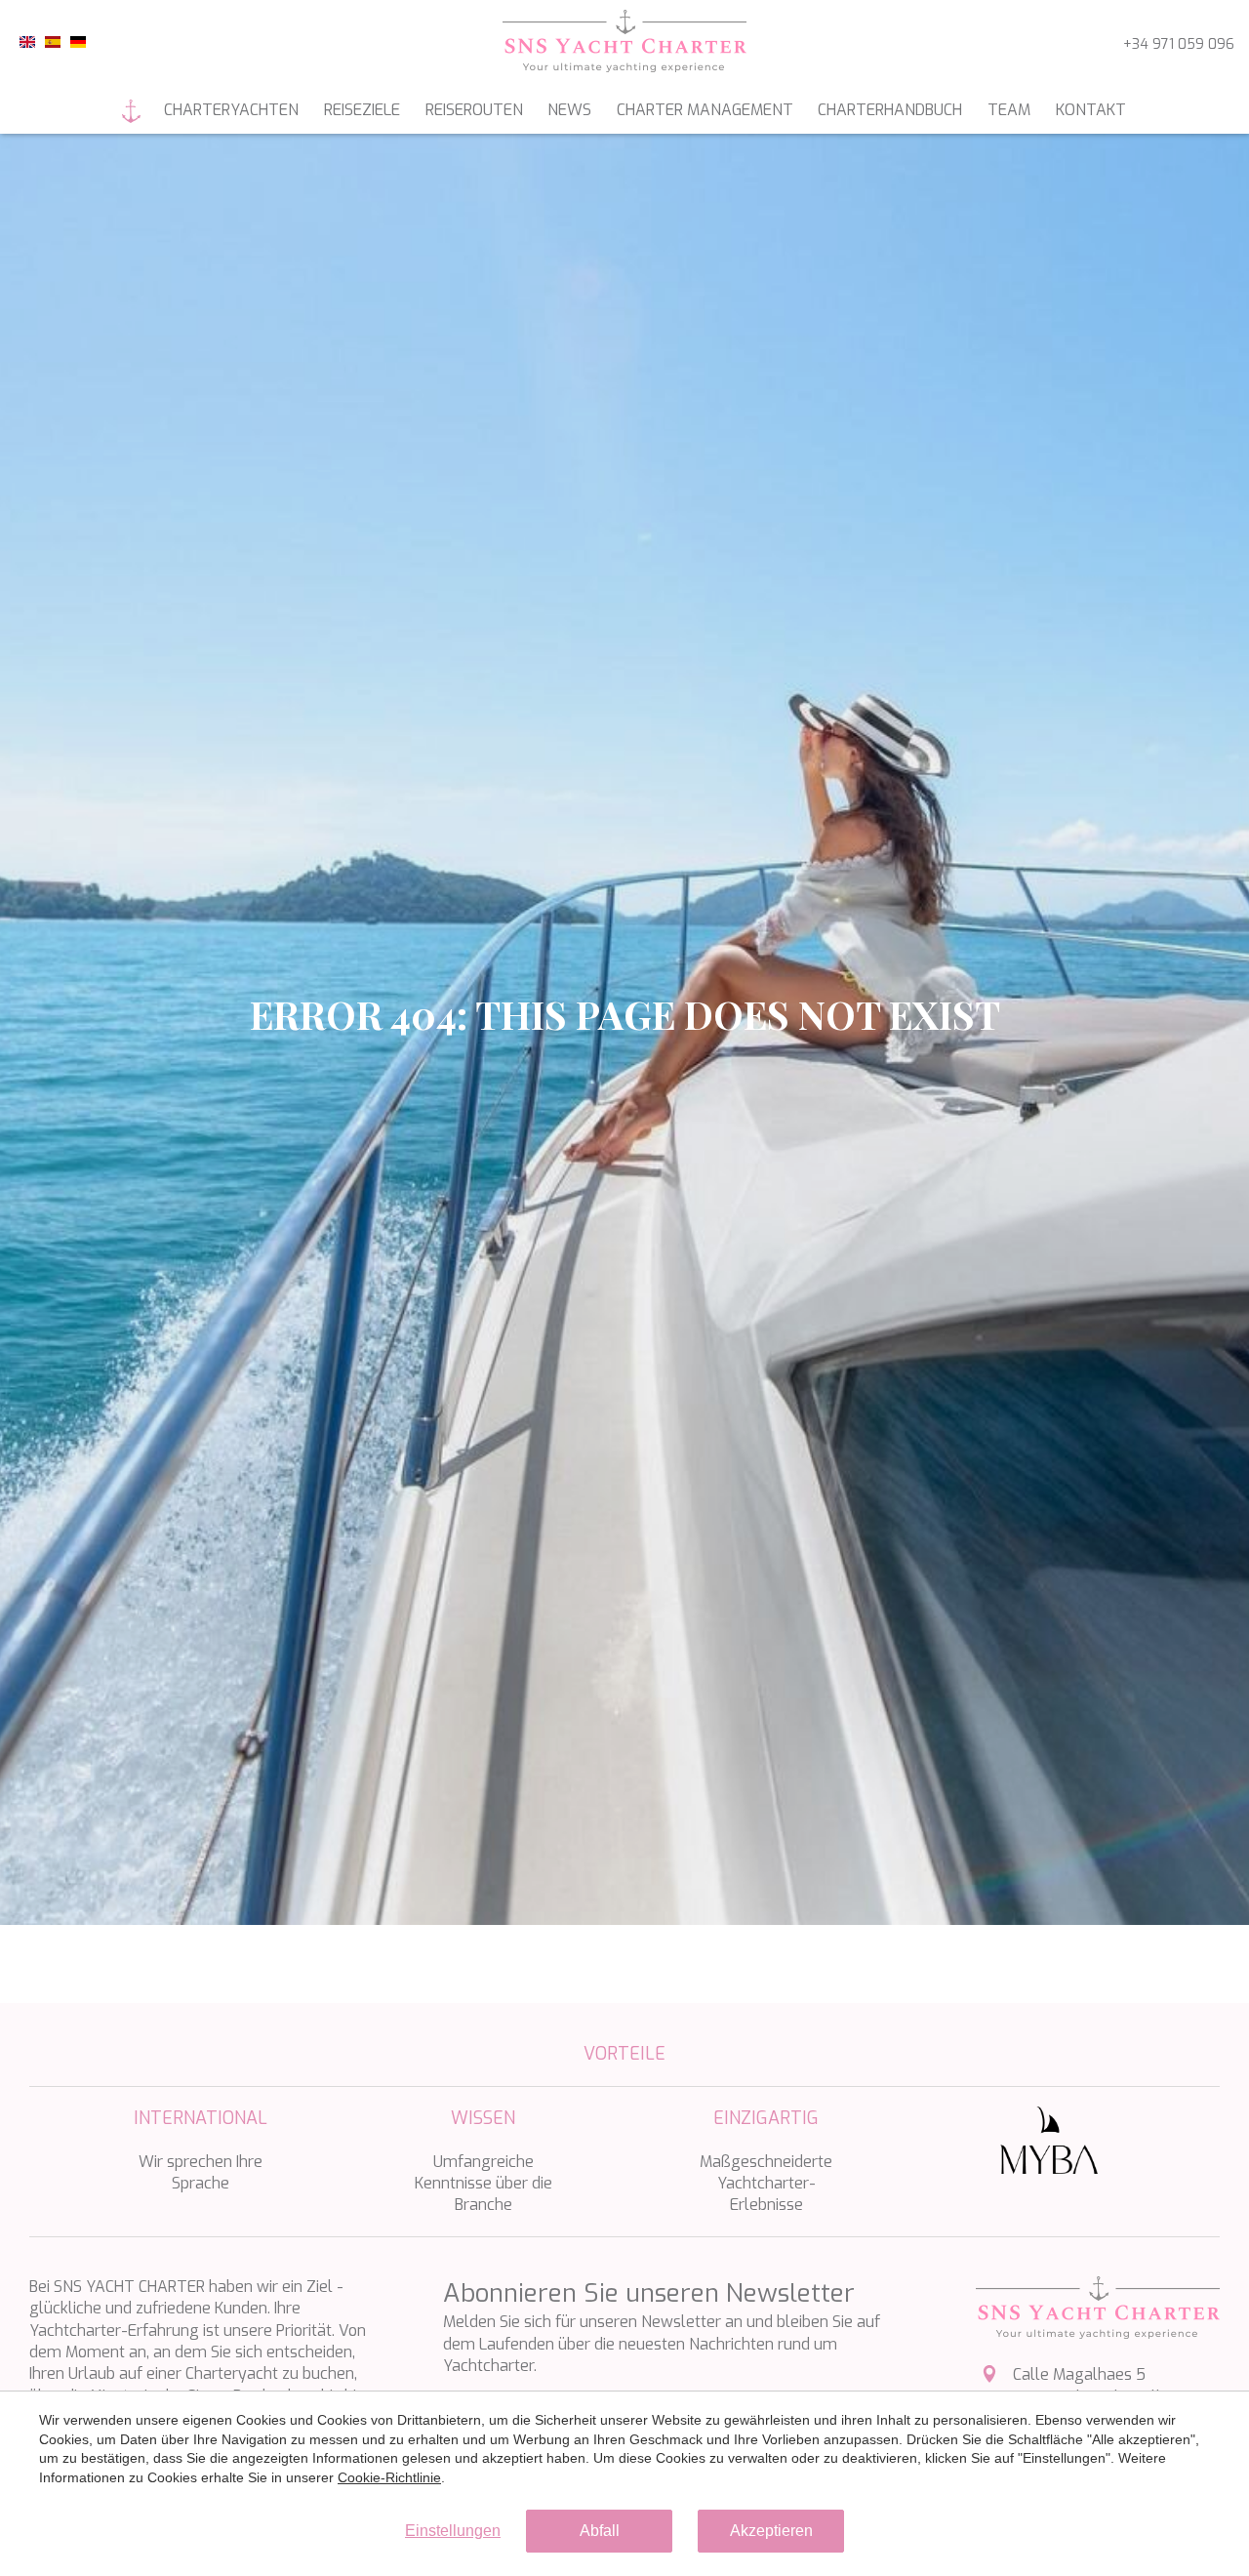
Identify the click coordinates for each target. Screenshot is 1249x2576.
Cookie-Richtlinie (389, 2477)
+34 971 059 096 (1179, 44)
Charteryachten (231, 110)
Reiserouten (474, 110)
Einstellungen (453, 2531)
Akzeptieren (771, 2531)
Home (132, 111)
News (569, 110)
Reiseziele (362, 110)
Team (1009, 110)
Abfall (600, 2531)
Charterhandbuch (890, 110)
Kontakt (1091, 110)
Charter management (705, 110)
